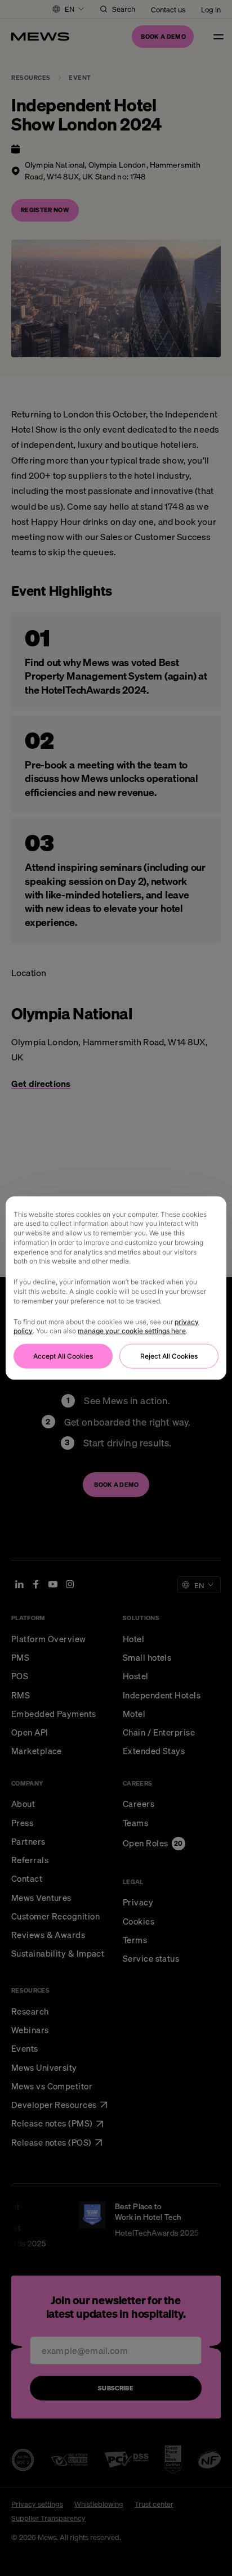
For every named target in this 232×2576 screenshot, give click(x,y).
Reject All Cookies (169, 1356)
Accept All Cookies (63, 1356)
